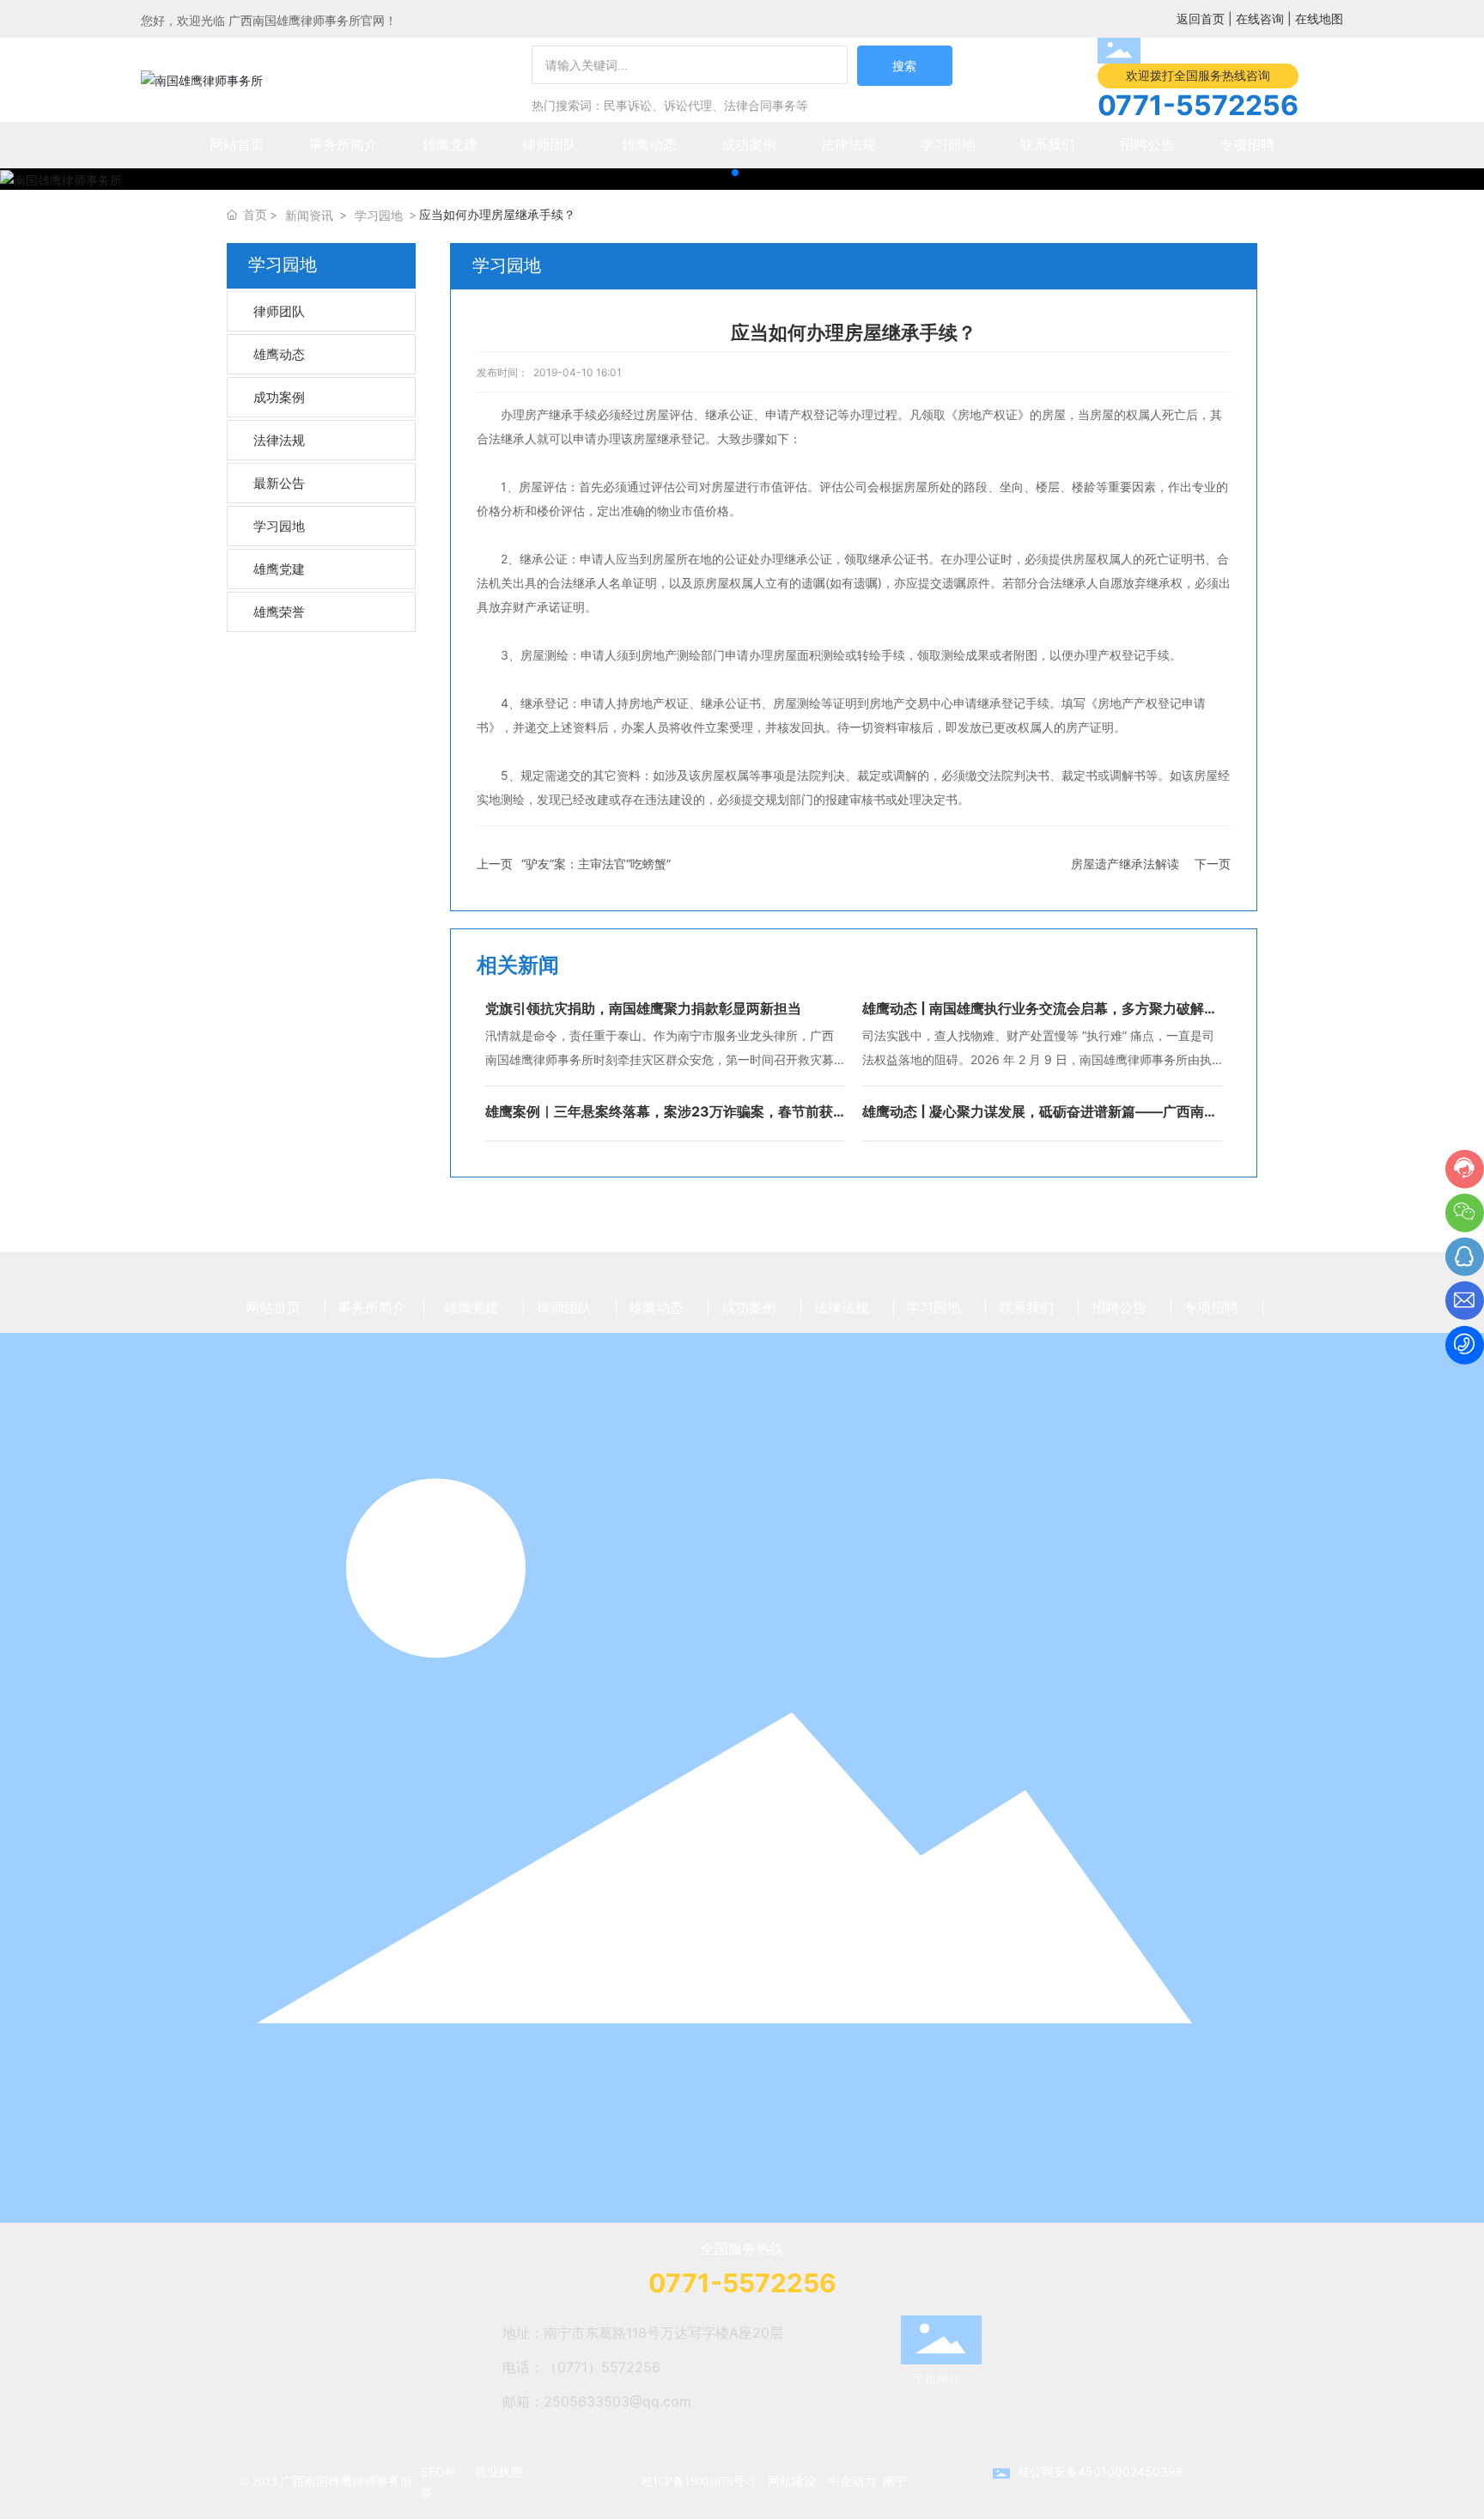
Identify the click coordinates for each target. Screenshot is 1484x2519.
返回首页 (1201, 18)
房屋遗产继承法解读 (1125, 864)
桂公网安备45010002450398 (1101, 2471)
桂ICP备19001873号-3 (698, 2482)
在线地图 (1319, 18)
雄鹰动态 (279, 354)
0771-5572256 (1198, 105)
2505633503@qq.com (617, 2401)
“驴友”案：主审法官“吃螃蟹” (596, 864)
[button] (735, 173)
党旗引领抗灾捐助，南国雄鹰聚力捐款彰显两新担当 (643, 1008)
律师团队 (279, 311)
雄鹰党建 (279, 569)
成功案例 (279, 397)
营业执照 (499, 2471)
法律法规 (279, 440)
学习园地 (379, 215)
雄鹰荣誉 (279, 612)
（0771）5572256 (602, 2367)
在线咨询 (1260, 18)
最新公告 (279, 483)
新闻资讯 (309, 215)
